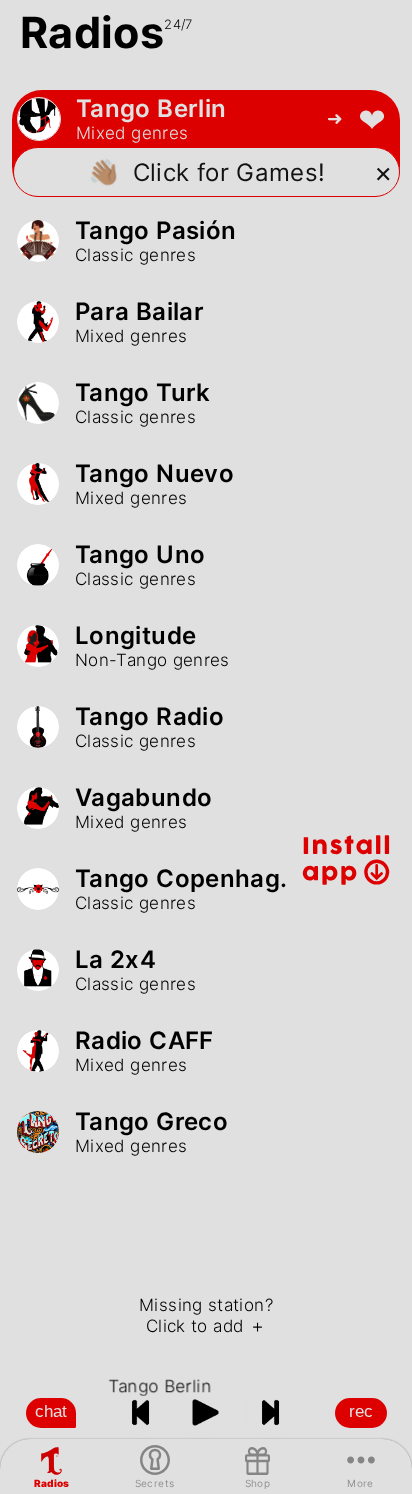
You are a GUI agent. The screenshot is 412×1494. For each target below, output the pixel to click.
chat (51, 1411)
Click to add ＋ (206, 1326)
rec (361, 1411)
